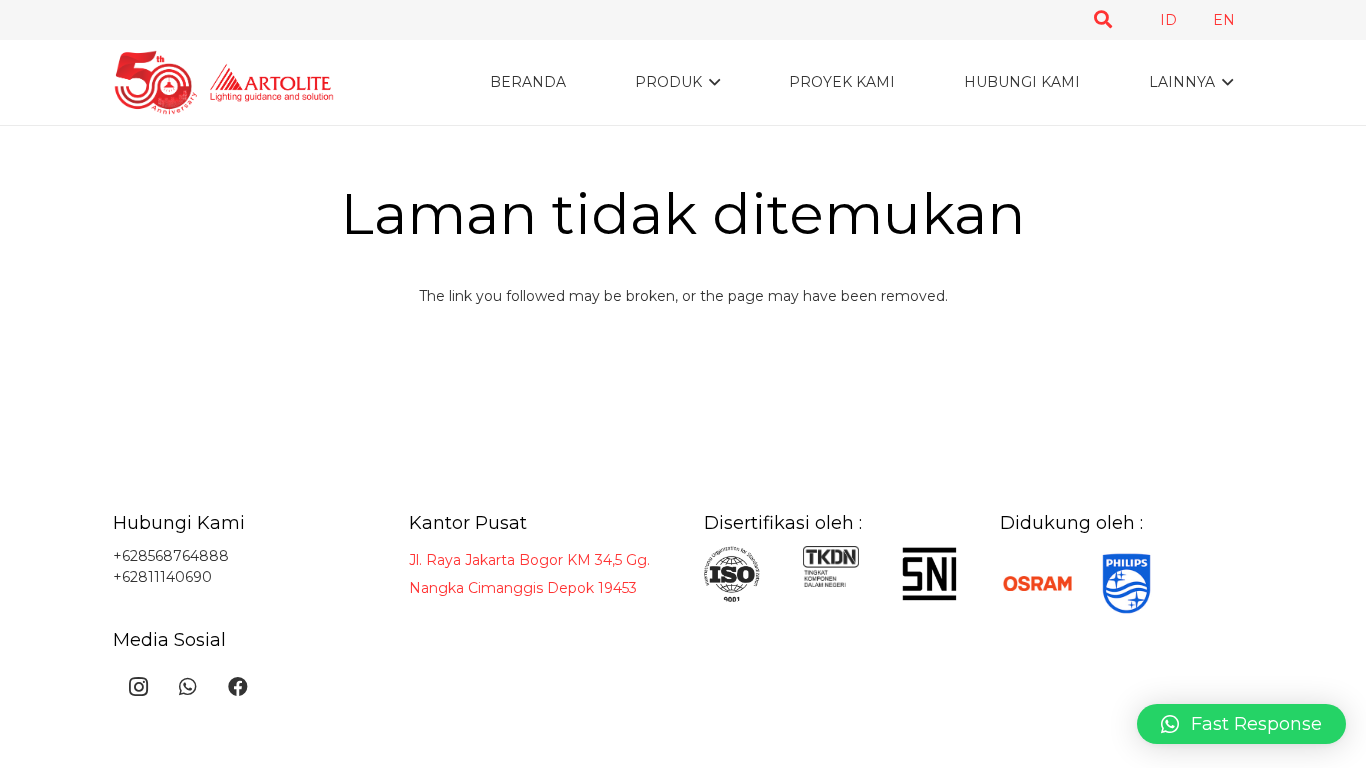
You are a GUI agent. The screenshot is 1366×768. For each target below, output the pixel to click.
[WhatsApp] (188, 687)
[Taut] (223, 82)
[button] (1103, 19)
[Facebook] (238, 687)
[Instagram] (138, 687)
